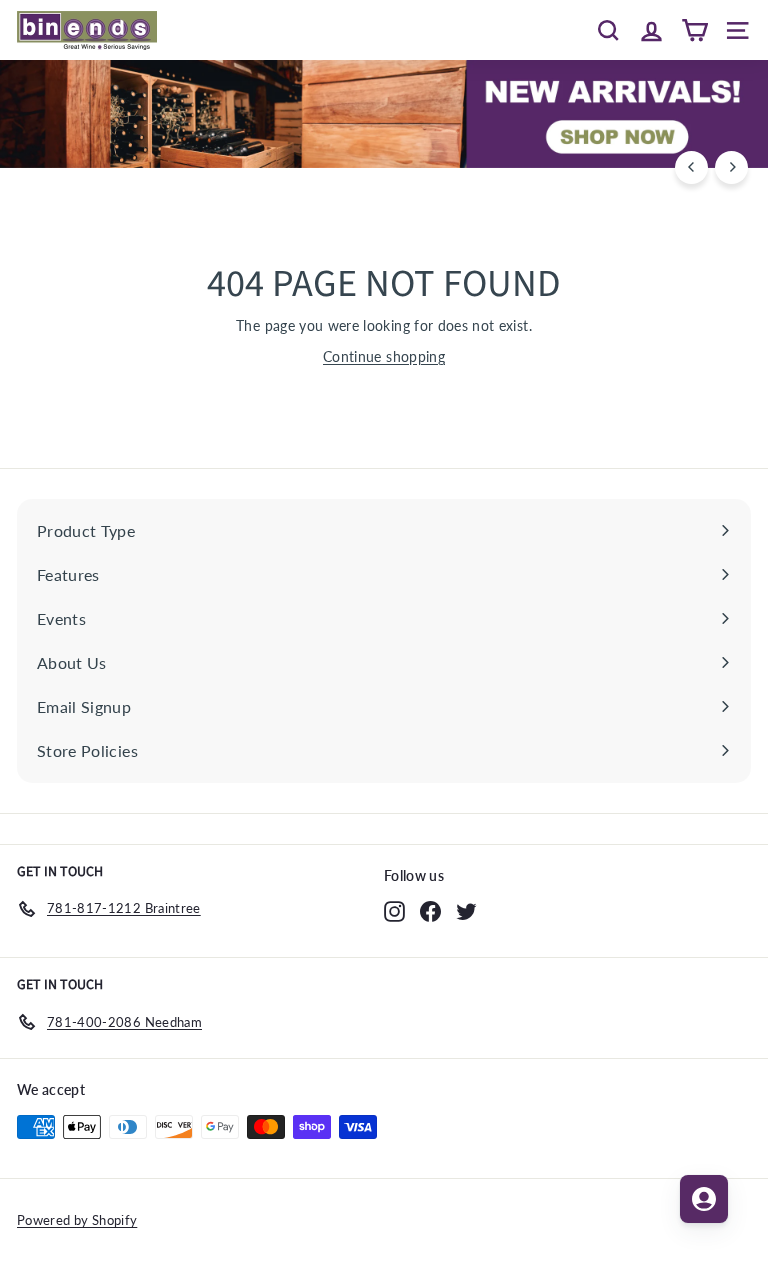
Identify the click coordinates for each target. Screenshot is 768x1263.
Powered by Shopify (77, 1220)
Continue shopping (384, 356)
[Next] (731, 167)
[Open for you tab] (704, 1199)
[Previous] (691, 167)
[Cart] (694, 30)
